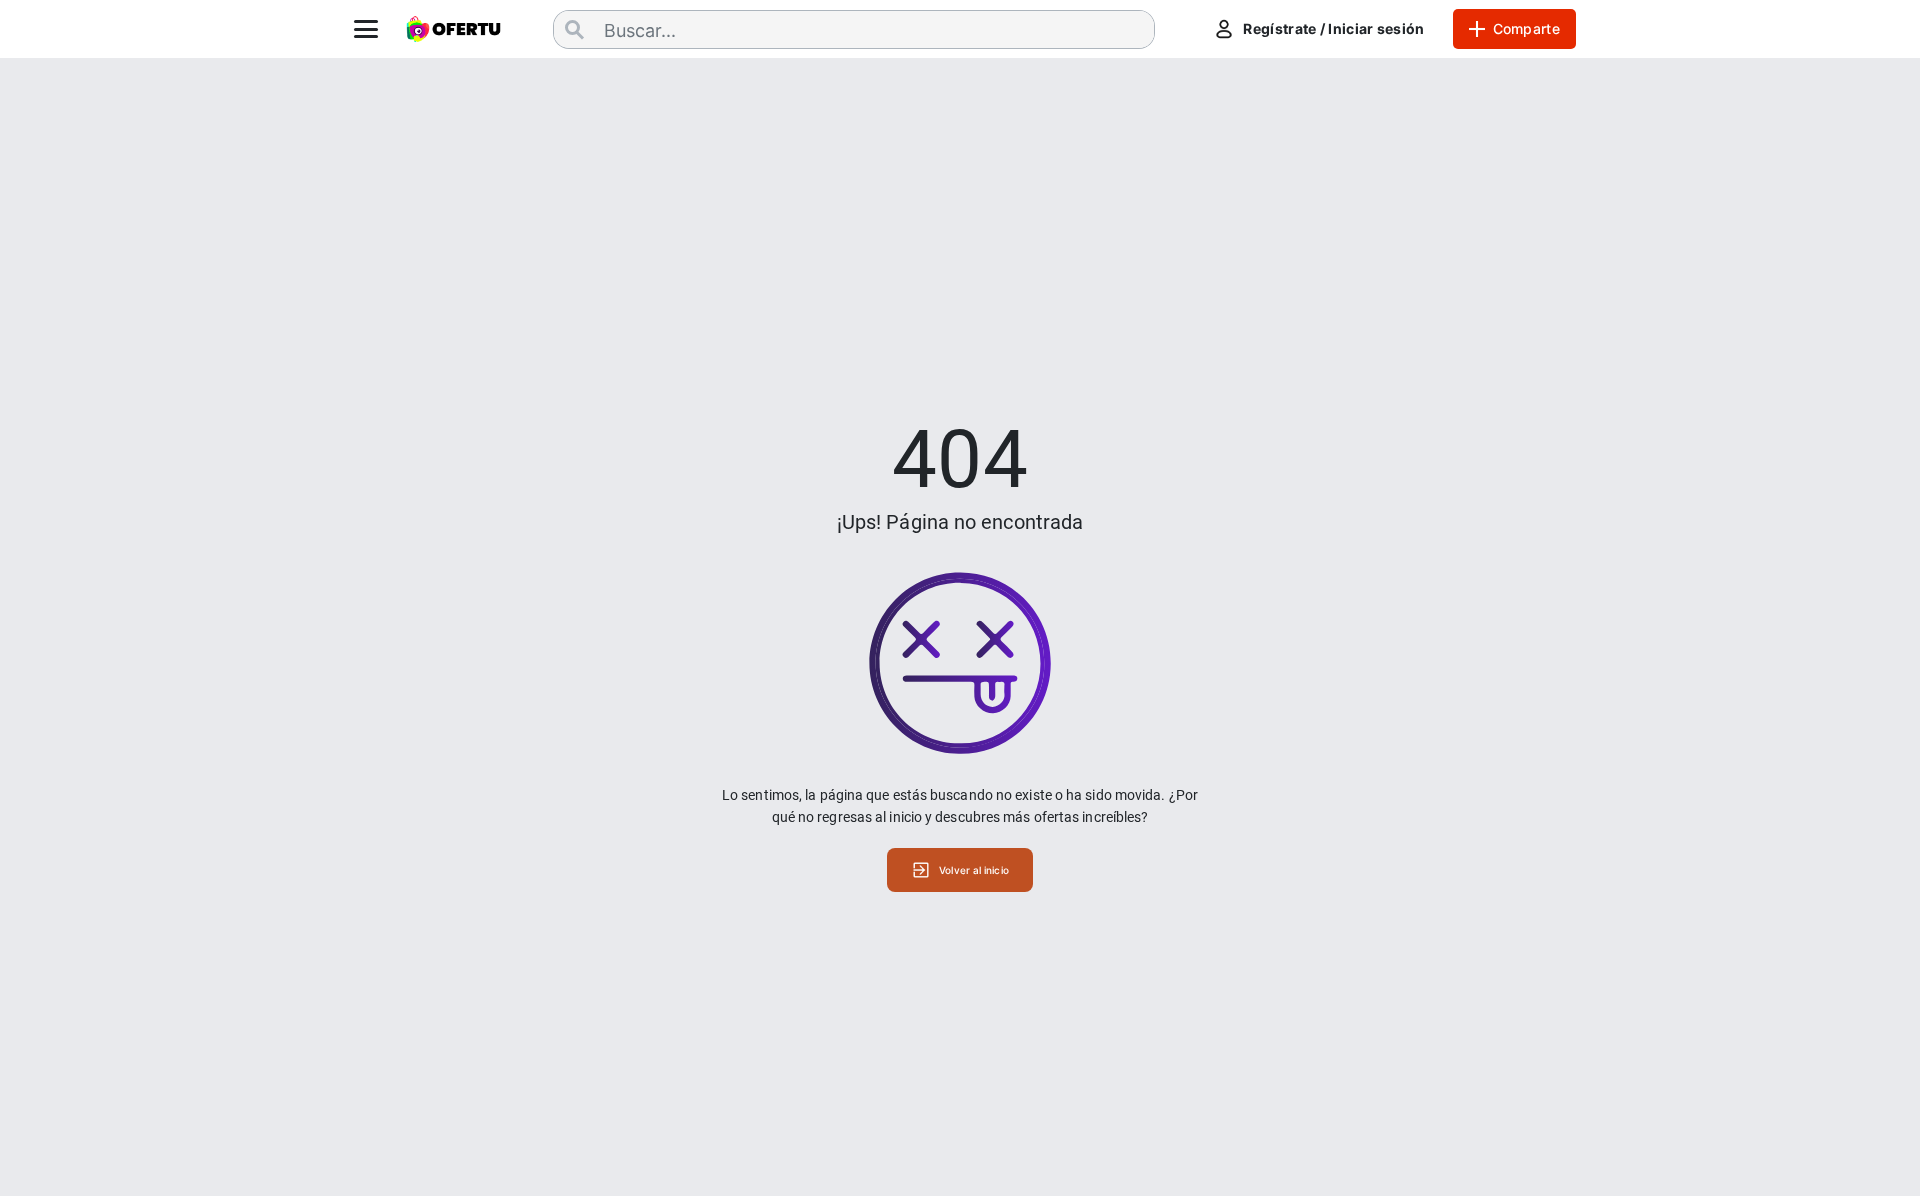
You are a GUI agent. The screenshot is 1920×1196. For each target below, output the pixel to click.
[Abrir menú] (366, 29)
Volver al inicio (974, 870)
